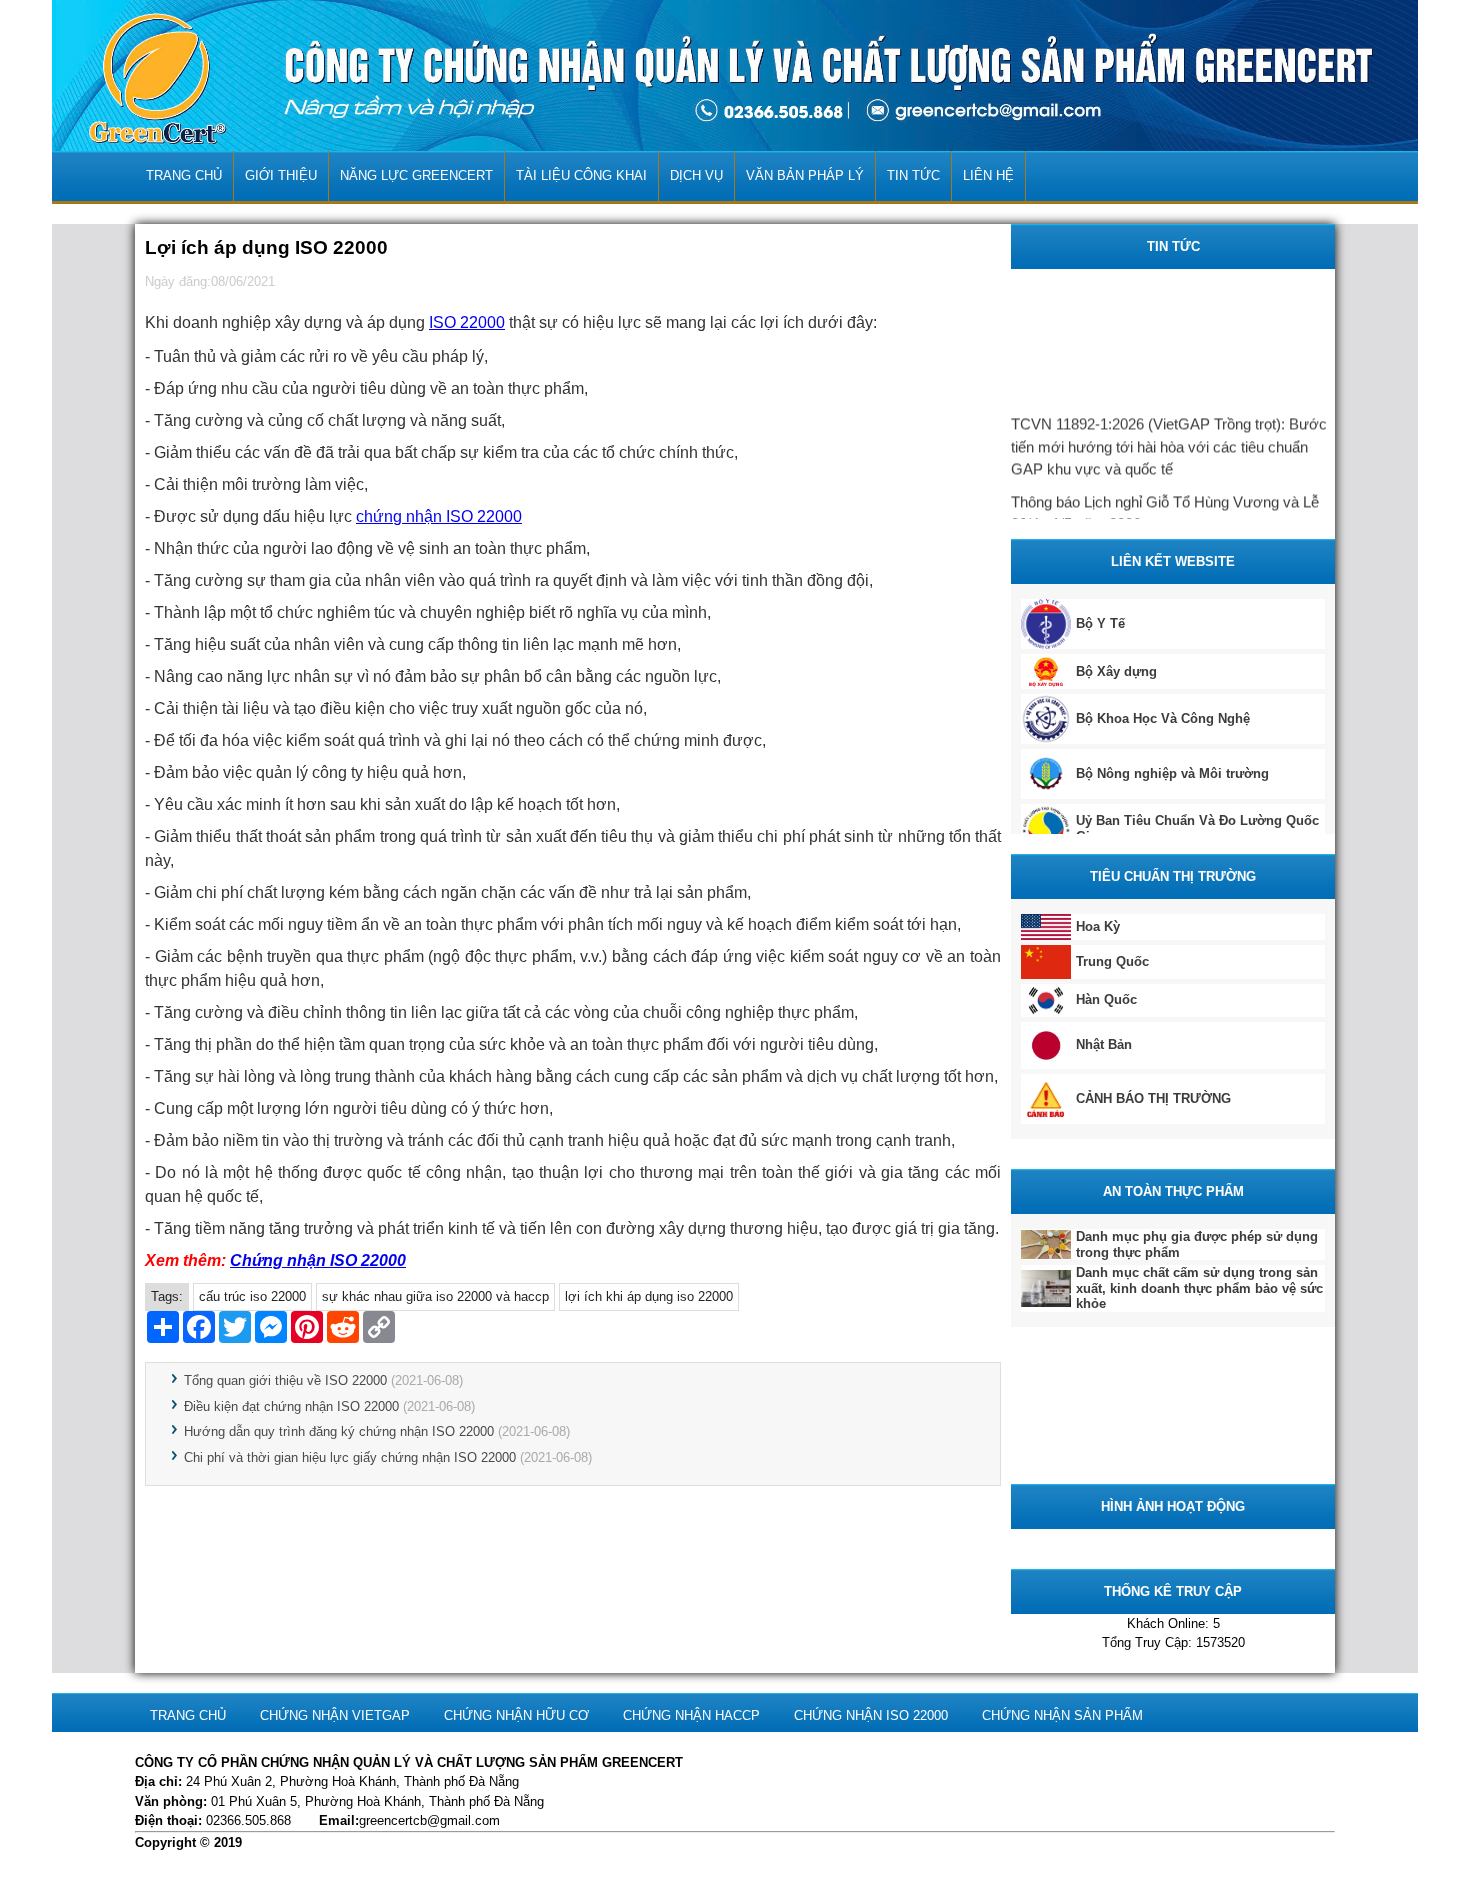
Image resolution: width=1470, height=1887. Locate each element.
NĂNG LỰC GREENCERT (416, 175)
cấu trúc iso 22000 (252, 1296)
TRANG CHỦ (188, 1715)
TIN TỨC (913, 175)
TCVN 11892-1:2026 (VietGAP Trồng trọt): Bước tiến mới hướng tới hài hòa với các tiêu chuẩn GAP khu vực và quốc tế (1169, 440)
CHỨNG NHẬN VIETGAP (335, 1715)
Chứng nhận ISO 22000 (318, 1260)
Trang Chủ (184, 175)
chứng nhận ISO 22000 (439, 516)
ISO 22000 (467, 322)
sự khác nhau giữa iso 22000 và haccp (435, 1296)
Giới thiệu (281, 175)
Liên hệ (988, 175)
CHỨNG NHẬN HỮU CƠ (516, 1715)
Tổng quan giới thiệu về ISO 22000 (285, 1380)
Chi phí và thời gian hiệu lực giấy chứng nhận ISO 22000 (350, 1457)
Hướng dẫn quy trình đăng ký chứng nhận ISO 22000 (339, 1431)
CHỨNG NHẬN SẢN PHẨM (1062, 1715)
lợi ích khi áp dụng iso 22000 (649, 1296)
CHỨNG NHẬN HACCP (691, 1715)
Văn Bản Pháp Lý (805, 175)
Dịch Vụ (696, 175)
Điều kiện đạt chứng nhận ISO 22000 (291, 1406)
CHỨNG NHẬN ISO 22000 (871, 1715)
